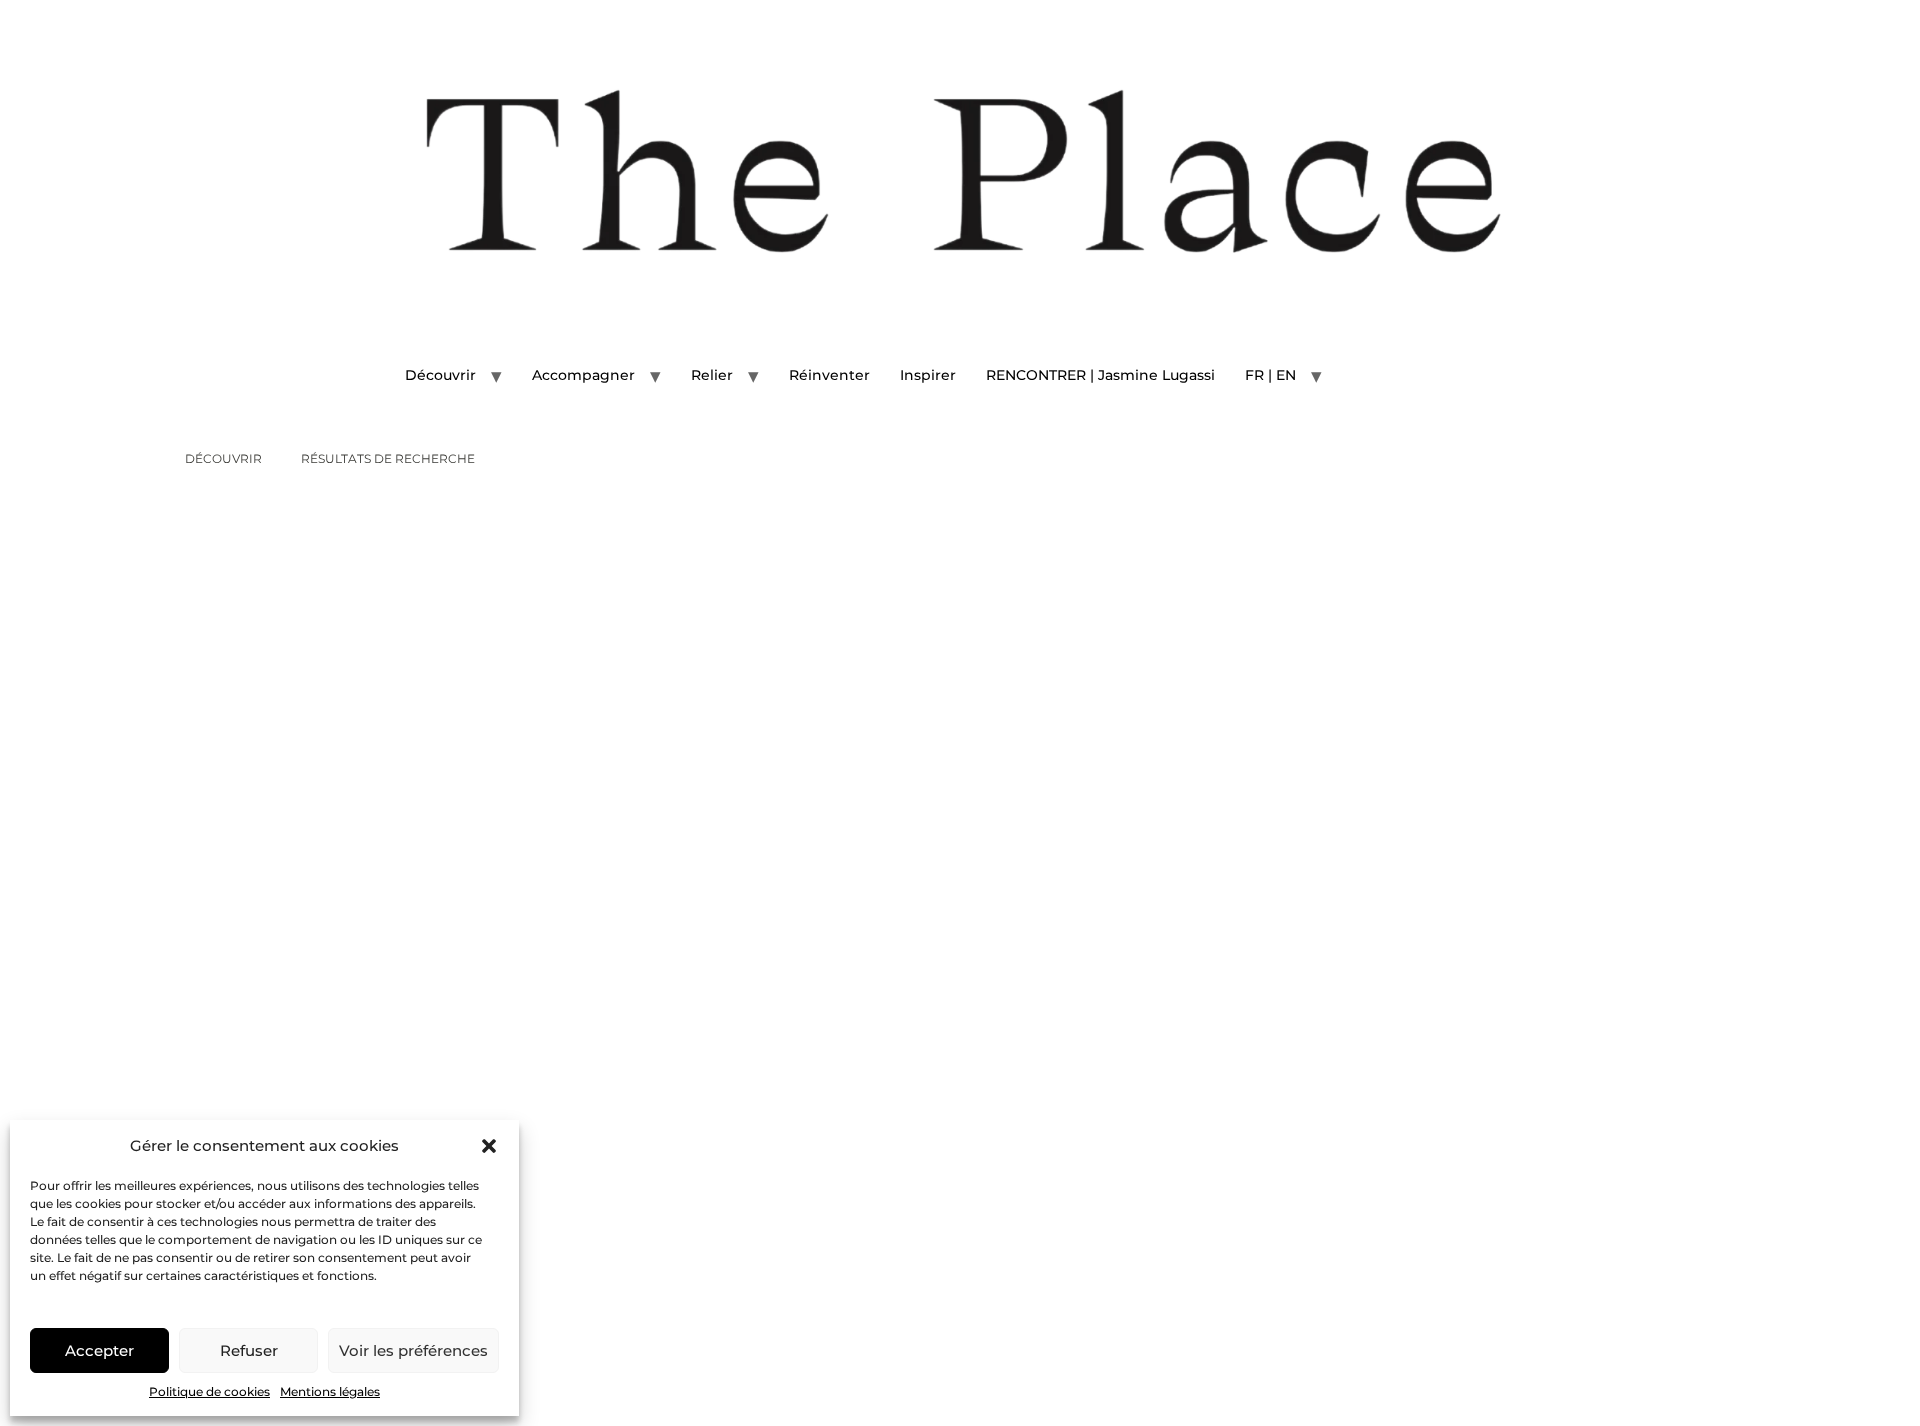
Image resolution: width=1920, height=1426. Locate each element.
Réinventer (829, 375)
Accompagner (583, 375)
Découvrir (440, 375)
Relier (712, 375)
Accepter (99, 1350)
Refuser (249, 1350)
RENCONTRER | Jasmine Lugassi (1100, 375)
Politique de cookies (209, 1391)
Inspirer (928, 375)
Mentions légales (330, 1391)
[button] (489, 1146)
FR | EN (1270, 375)
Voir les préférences (413, 1350)
